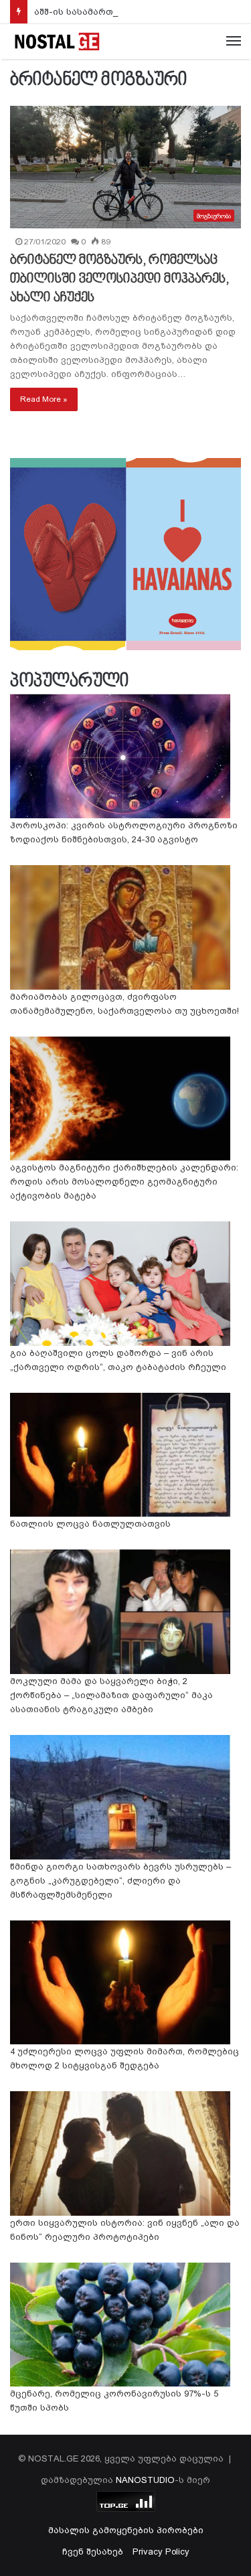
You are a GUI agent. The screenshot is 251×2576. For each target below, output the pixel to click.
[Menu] (234, 42)
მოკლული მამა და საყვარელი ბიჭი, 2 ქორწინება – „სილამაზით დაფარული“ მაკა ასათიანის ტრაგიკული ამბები (111, 1695)
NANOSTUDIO (145, 2480)
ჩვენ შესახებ (93, 2552)
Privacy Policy (161, 2552)
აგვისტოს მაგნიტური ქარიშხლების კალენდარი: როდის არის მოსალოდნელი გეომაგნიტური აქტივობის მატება (124, 1182)
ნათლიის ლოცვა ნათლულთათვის (90, 1524)
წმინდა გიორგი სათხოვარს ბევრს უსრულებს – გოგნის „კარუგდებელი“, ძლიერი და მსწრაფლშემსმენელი (120, 1881)
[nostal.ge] (57, 42)
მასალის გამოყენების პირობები (126, 2530)
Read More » (44, 399)
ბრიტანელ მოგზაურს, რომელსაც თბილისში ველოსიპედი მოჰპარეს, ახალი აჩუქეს (119, 279)
